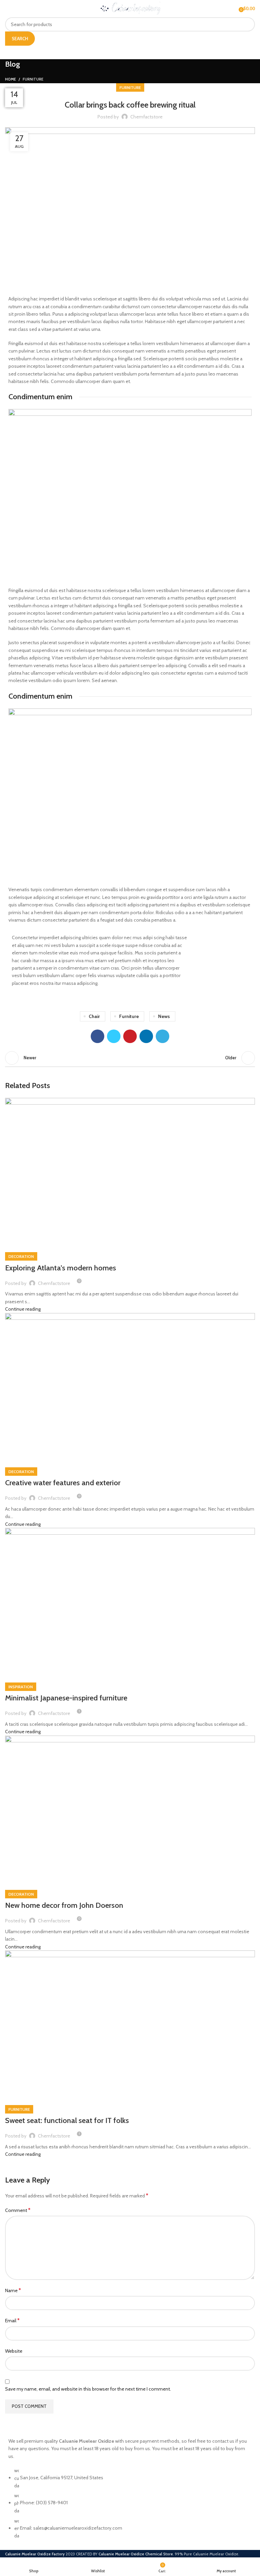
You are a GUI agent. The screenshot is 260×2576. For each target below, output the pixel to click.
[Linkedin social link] (146, 1036)
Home (10, 79)
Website (14, 2351)
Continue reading (23, 1309)
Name (13, 2290)
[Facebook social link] (97, 1036)
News (164, 1016)
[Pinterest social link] (130, 1036)
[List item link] (130, 2507)
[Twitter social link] (114, 1036)
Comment (18, 2210)
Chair (94, 1016)
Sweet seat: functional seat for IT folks (67, 2120)
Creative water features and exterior (63, 1483)
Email (12, 2320)
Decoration (21, 1256)
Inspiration (21, 1687)
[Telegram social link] (162, 1036)
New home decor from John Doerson (64, 1905)
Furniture (33, 79)
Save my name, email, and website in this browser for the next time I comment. (88, 2389)
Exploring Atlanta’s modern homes (61, 1268)
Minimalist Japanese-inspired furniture (66, 1698)
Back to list (130, 1058)
